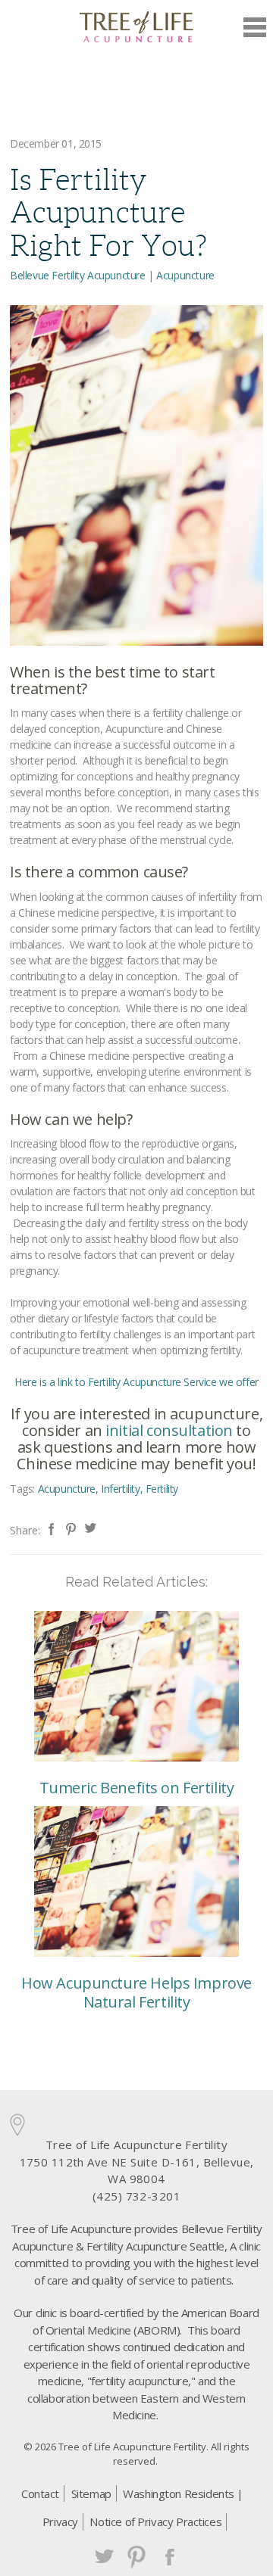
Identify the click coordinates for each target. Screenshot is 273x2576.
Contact (40, 2493)
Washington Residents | (183, 2493)
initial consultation (169, 1430)
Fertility (162, 1489)
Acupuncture (185, 275)
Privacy (60, 2521)
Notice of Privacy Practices (155, 2521)
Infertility (120, 1489)
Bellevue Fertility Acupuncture (77, 275)
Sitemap (91, 2493)
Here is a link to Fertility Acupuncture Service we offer (136, 1382)
